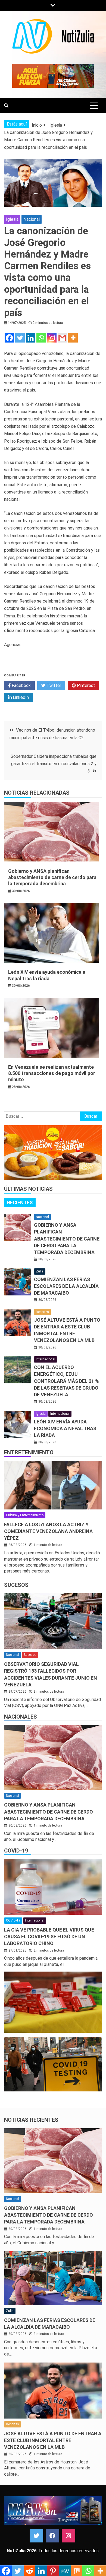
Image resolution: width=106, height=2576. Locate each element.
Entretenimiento (29, 1452)
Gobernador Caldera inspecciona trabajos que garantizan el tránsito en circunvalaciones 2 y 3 (54, 764)
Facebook (21, 685)
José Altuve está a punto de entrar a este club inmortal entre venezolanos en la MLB (53, 2440)
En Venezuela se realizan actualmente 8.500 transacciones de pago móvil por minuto (52, 1073)
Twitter (53, 685)
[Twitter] (20, 338)
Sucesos (16, 1585)
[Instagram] (52, 338)
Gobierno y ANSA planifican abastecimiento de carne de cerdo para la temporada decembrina (52, 877)
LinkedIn (20, 697)
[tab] (20, 1203)
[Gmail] (62, 338)
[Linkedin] (31, 338)
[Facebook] (9, 338)
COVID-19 (16, 1851)
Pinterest (85, 685)
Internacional (46, 1359)
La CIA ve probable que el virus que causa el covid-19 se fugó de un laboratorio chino (49, 1937)
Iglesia (12, 219)
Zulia (40, 1271)
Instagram (68, 2536)
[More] (73, 338)
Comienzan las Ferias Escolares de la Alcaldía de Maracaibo (66, 1286)
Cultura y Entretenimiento (25, 1515)
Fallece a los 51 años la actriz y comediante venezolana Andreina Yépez (48, 1531)
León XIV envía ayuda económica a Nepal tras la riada (65, 1428)
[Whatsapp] (41, 338)
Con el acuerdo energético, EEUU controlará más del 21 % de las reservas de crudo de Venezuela (66, 1381)
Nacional (32, 219)
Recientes (20, 1203)
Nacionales (21, 1717)
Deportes (42, 1312)
